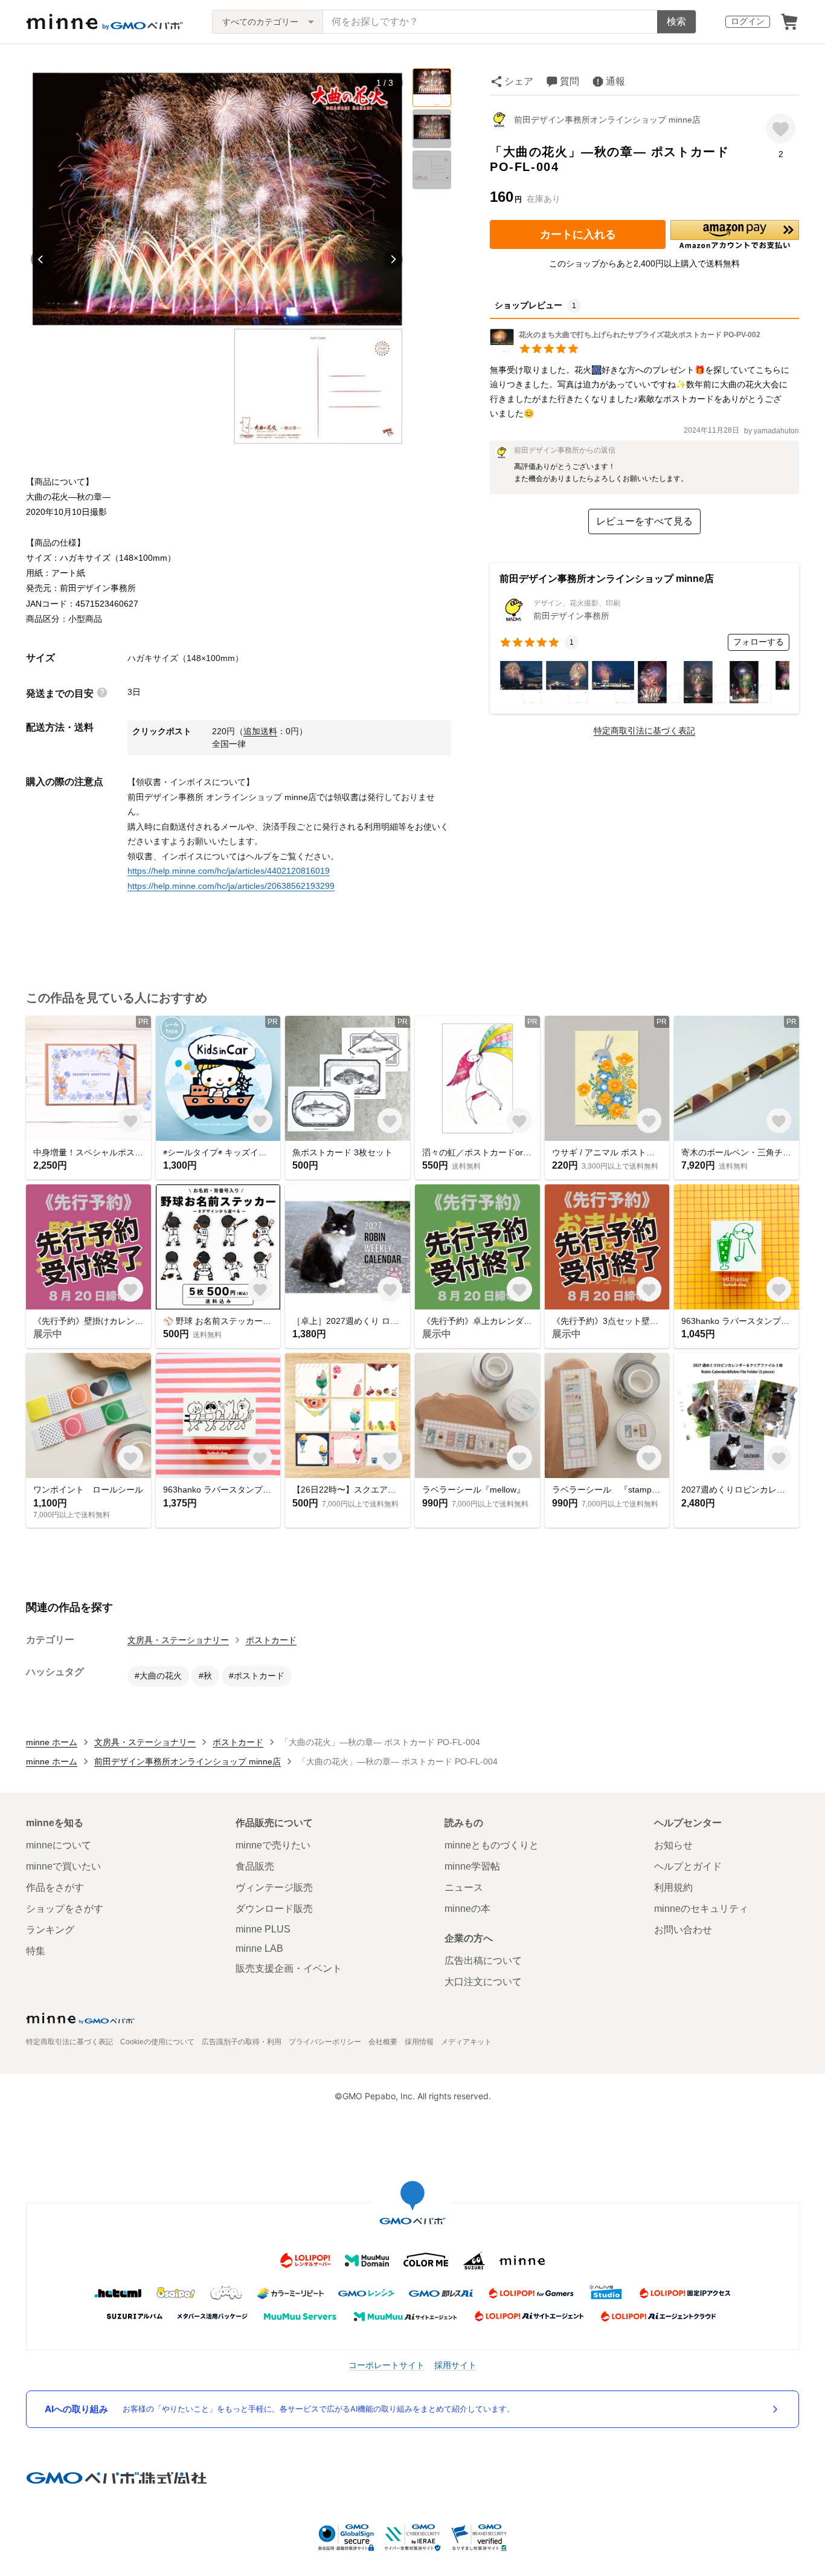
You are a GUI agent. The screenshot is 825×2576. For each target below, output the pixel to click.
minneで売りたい (273, 1845)
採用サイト (455, 2365)
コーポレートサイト (387, 2365)
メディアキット (466, 2042)
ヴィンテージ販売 (274, 1887)
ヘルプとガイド (688, 1866)
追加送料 (260, 731)
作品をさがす (55, 1887)
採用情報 (419, 2042)
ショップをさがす (65, 1909)
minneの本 (467, 1909)
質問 (570, 81)
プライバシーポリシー (325, 2042)
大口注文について (483, 1982)
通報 (615, 81)
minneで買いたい (63, 1866)
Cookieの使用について (157, 2042)
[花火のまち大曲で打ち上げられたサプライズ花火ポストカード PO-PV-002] (625, 350)
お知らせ (673, 1845)
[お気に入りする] (781, 128)
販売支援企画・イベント (289, 1968)
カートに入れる (578, 234)
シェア (519, 81)
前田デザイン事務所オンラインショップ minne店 (607, 120)
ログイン (748, 21)
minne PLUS (263, 1929)
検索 (676, 21)
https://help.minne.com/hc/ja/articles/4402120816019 (229, 871)
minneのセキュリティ (701, 1909)
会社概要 (383, 2042)
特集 (36, 1951)
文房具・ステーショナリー (178, 1640)
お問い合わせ (683, 1930)
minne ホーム (52, 1742)
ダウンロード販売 (274, 1909)
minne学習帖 (472, 1866)
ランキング (50, 1930)
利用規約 (673, 1887)
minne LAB (259, 1948)
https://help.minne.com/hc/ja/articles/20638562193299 (231, 886)
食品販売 (255, 1866)
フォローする (759, 642)
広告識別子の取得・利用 (242, 2042)
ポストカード (271, 1640)
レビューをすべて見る (644, 521)
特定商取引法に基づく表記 (644, 731)
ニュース (464, 1887)
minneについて (59, 1845)
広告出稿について (483, 1961)
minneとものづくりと (492, 1845)
